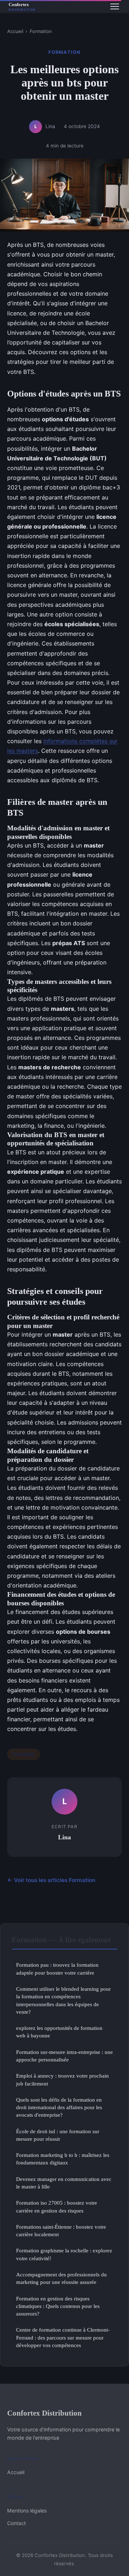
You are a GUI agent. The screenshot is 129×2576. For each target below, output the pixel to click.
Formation (41, 31)
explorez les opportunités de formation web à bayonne (59, 2032)
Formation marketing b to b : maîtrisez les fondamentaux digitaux (63, 2159)
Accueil (15, 31)
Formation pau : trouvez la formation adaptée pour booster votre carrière (57, 1969)
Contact (16, 2523)
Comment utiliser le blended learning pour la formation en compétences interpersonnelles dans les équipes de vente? (63, 2000)
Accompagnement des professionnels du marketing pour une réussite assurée (61, 2278)
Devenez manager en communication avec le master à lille (64, 2183)
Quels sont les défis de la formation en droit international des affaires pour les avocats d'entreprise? (59, 2107)
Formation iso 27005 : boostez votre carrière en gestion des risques (57, 2206)
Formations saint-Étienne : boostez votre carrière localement (61, 2230)
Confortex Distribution (44, 2413)
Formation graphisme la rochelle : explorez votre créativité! (64, 2254)
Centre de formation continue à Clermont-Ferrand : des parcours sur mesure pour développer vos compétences (63, 2337)
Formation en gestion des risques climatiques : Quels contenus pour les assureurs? (58, 2306)
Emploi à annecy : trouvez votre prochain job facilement (63, 2079)
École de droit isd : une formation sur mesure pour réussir (58, 2135)
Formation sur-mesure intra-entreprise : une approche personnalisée (64, 2056)
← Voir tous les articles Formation (51, 1880)
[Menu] (115, 6)
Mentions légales (27, 2511)
